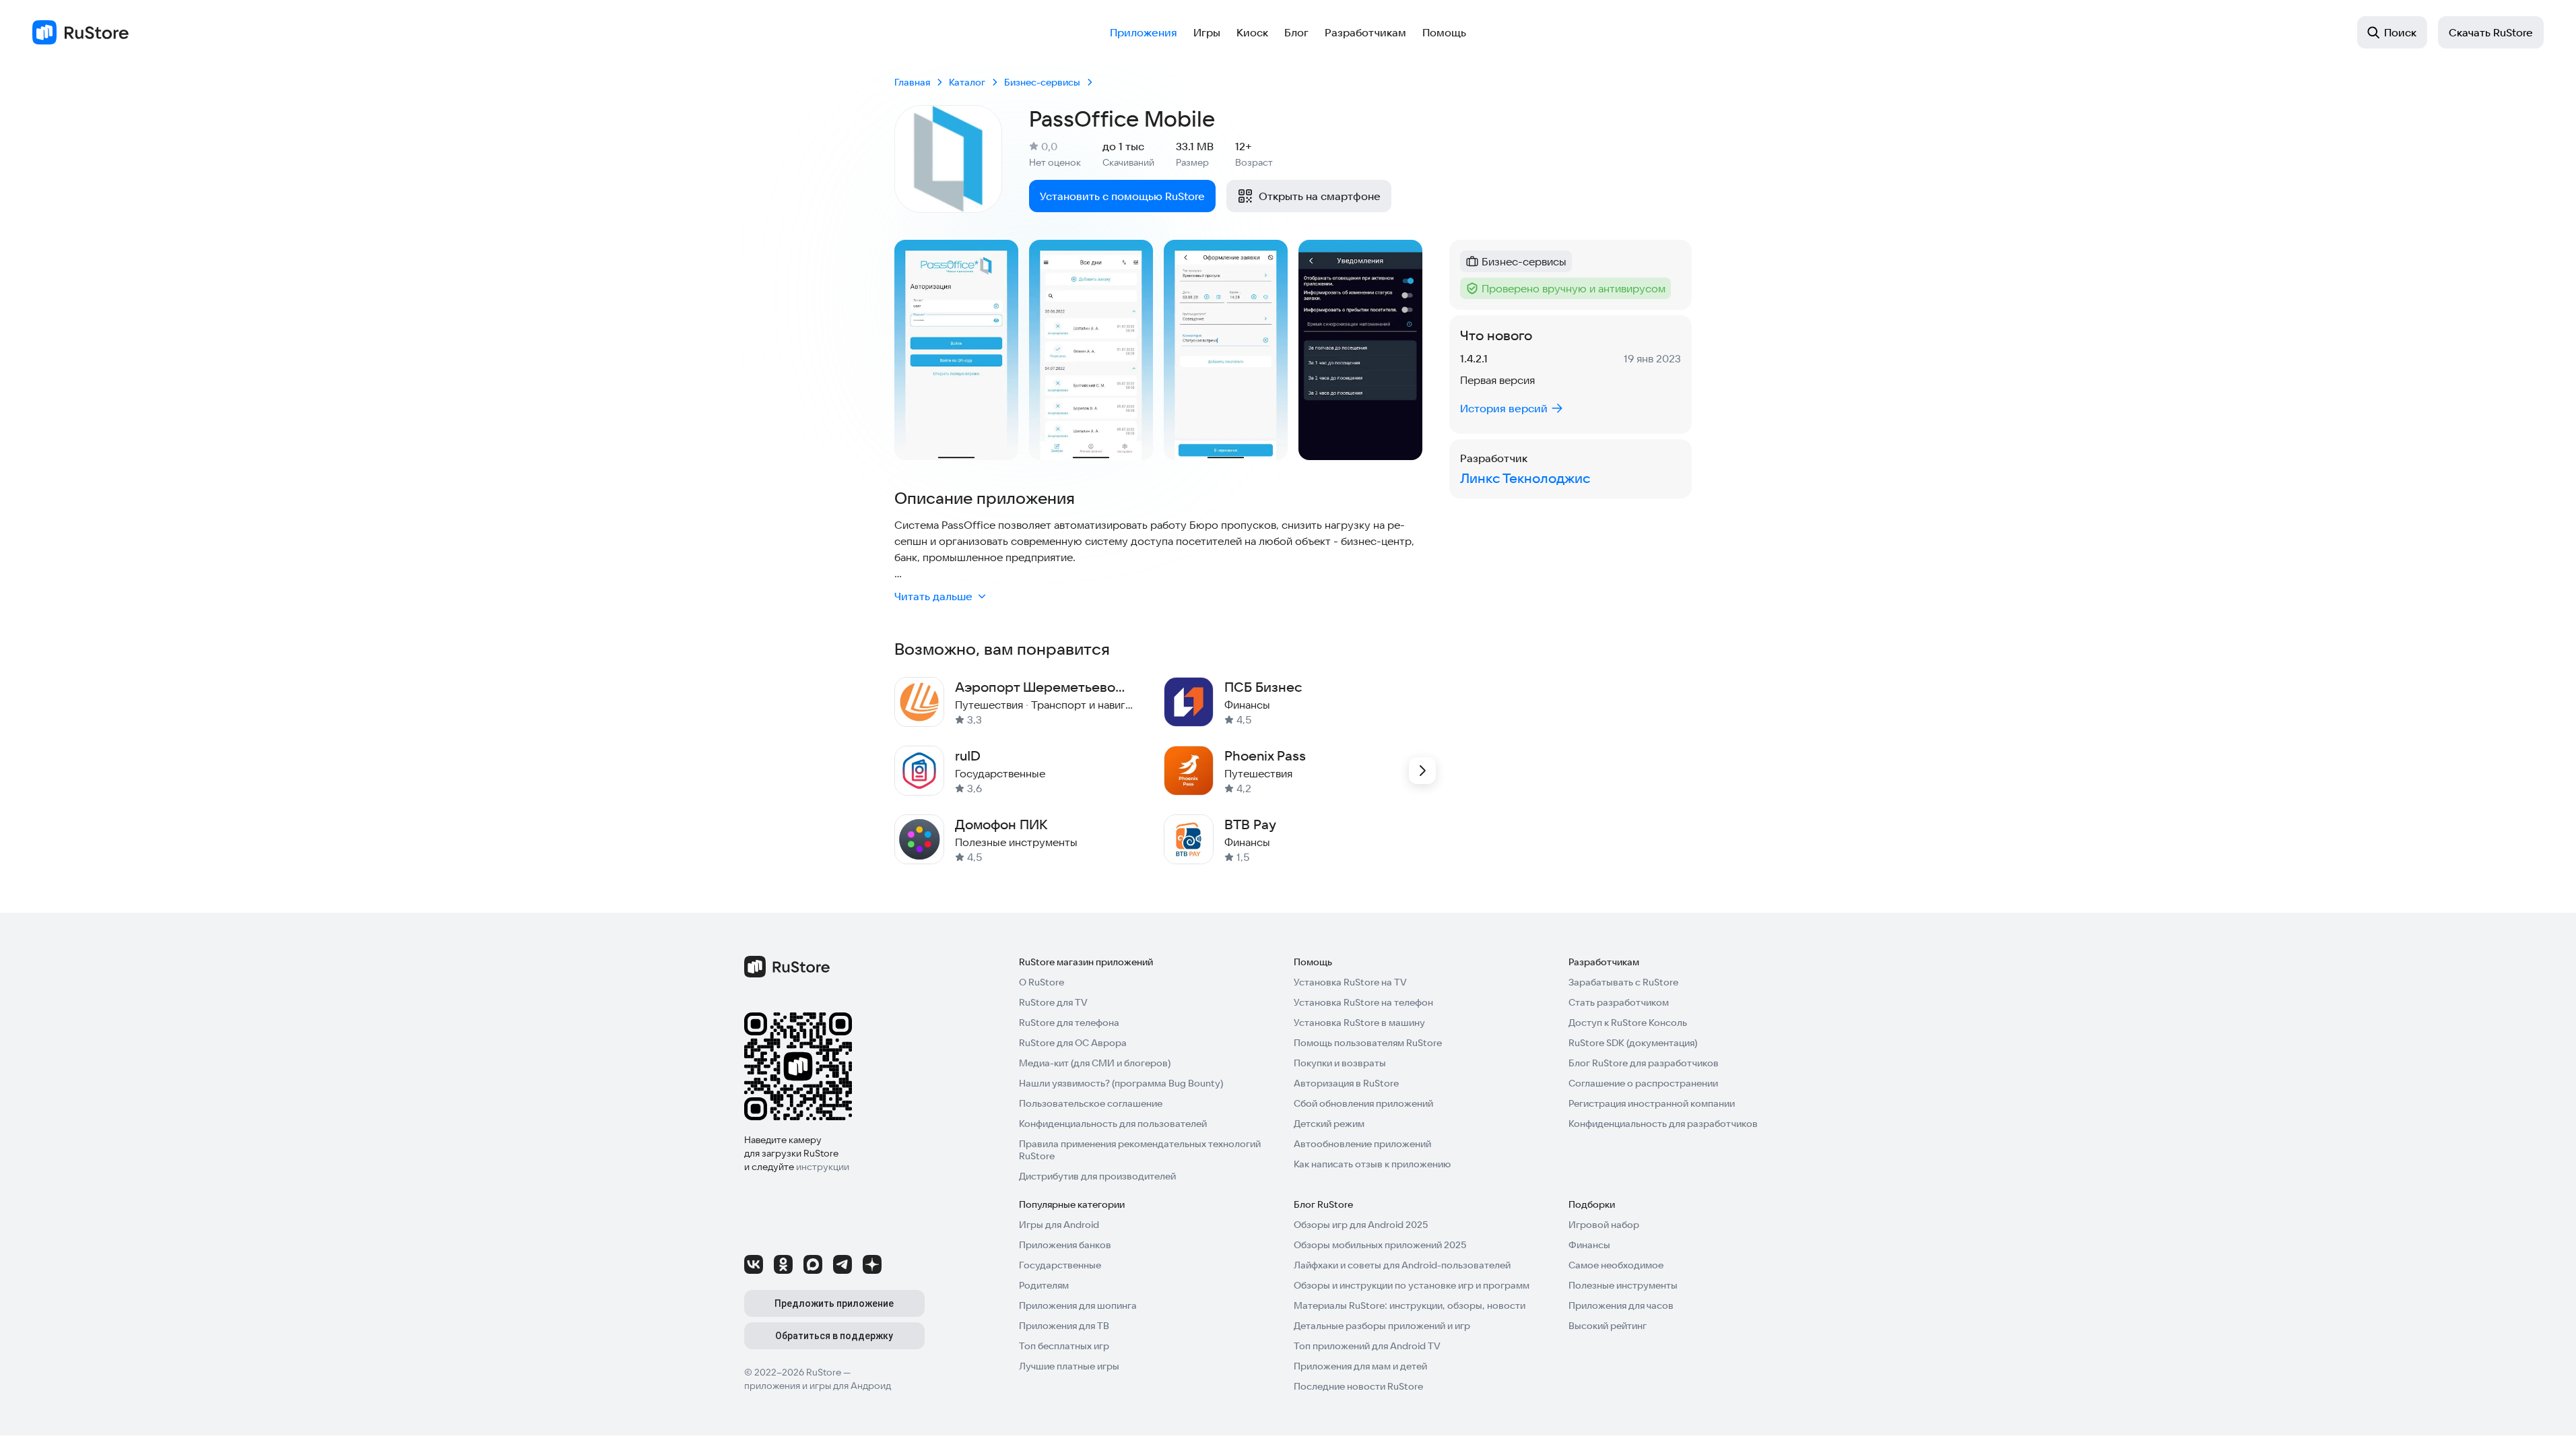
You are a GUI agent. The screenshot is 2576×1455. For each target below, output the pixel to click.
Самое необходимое (1616, 1265)
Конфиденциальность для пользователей (1113, 1124)
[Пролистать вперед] (1422, 771)
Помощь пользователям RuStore (1368, 1043)
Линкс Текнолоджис (1525, 478)
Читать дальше (933, 596)
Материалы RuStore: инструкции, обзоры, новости (1410, 1305)
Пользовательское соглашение (1091, 1103)
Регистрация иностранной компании (1652, 1103)
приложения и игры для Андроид (818, 1386)
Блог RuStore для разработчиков (1644, 1063)
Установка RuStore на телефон (1363, 1002)
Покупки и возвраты (1340, 1063)
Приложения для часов (1621, 1305)
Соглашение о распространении (1643, 1083)
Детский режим (1329, 1124)
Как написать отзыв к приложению (1372, 1164)
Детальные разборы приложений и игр (1382, 1326)
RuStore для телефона (1069, 1023)
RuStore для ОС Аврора (1073, 1043)
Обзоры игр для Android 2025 (1361, 1225)
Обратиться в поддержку (834, 1336)
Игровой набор (1604, 1225)
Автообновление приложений (1362, 1144)
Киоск (1252, 32)
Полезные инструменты (1623, 1285)
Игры (1207, 32)
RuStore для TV (1053, 1002)
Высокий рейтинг (1608, 1326)
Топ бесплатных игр (1064, 1346)
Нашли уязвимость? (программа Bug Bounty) (1121, 1083)
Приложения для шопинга (1078, 1305)
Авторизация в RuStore (1346, 1083)
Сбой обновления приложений (1363, 1103)
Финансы (1589, 1245)
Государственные (1060, 1265)
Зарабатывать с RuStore (1623, 982)
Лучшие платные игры (1069, 1366)
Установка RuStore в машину (1359, 1023)
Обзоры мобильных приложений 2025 (1380, 1245)
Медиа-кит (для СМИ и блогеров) (1095, 1063)
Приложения (1144, 32)
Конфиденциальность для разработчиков (1663, 1124)
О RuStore (1042, 982)
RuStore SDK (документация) (1633, 1043)
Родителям (1044, 1285)
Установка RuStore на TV (1350, 982)
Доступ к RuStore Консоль (1628, 1023)
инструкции (823, 1167)
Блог (1296, 32)
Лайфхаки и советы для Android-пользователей (1402, 1265)
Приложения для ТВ (1064, 1326)
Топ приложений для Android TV (1367, 1346)
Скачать (2491, 32)
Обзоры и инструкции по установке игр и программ (1412, 1285)
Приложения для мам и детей (1360, 1366)
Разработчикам (1365, 32)
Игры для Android (1059, 1225)
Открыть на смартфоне (1320, 196)
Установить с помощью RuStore (1122, 196)
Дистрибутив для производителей (1097, 1176)
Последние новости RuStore (1358, 1386)
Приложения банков (1065, 1245)
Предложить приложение (834, 1303)
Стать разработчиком (1619, 1002)
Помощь (1444, 32)
